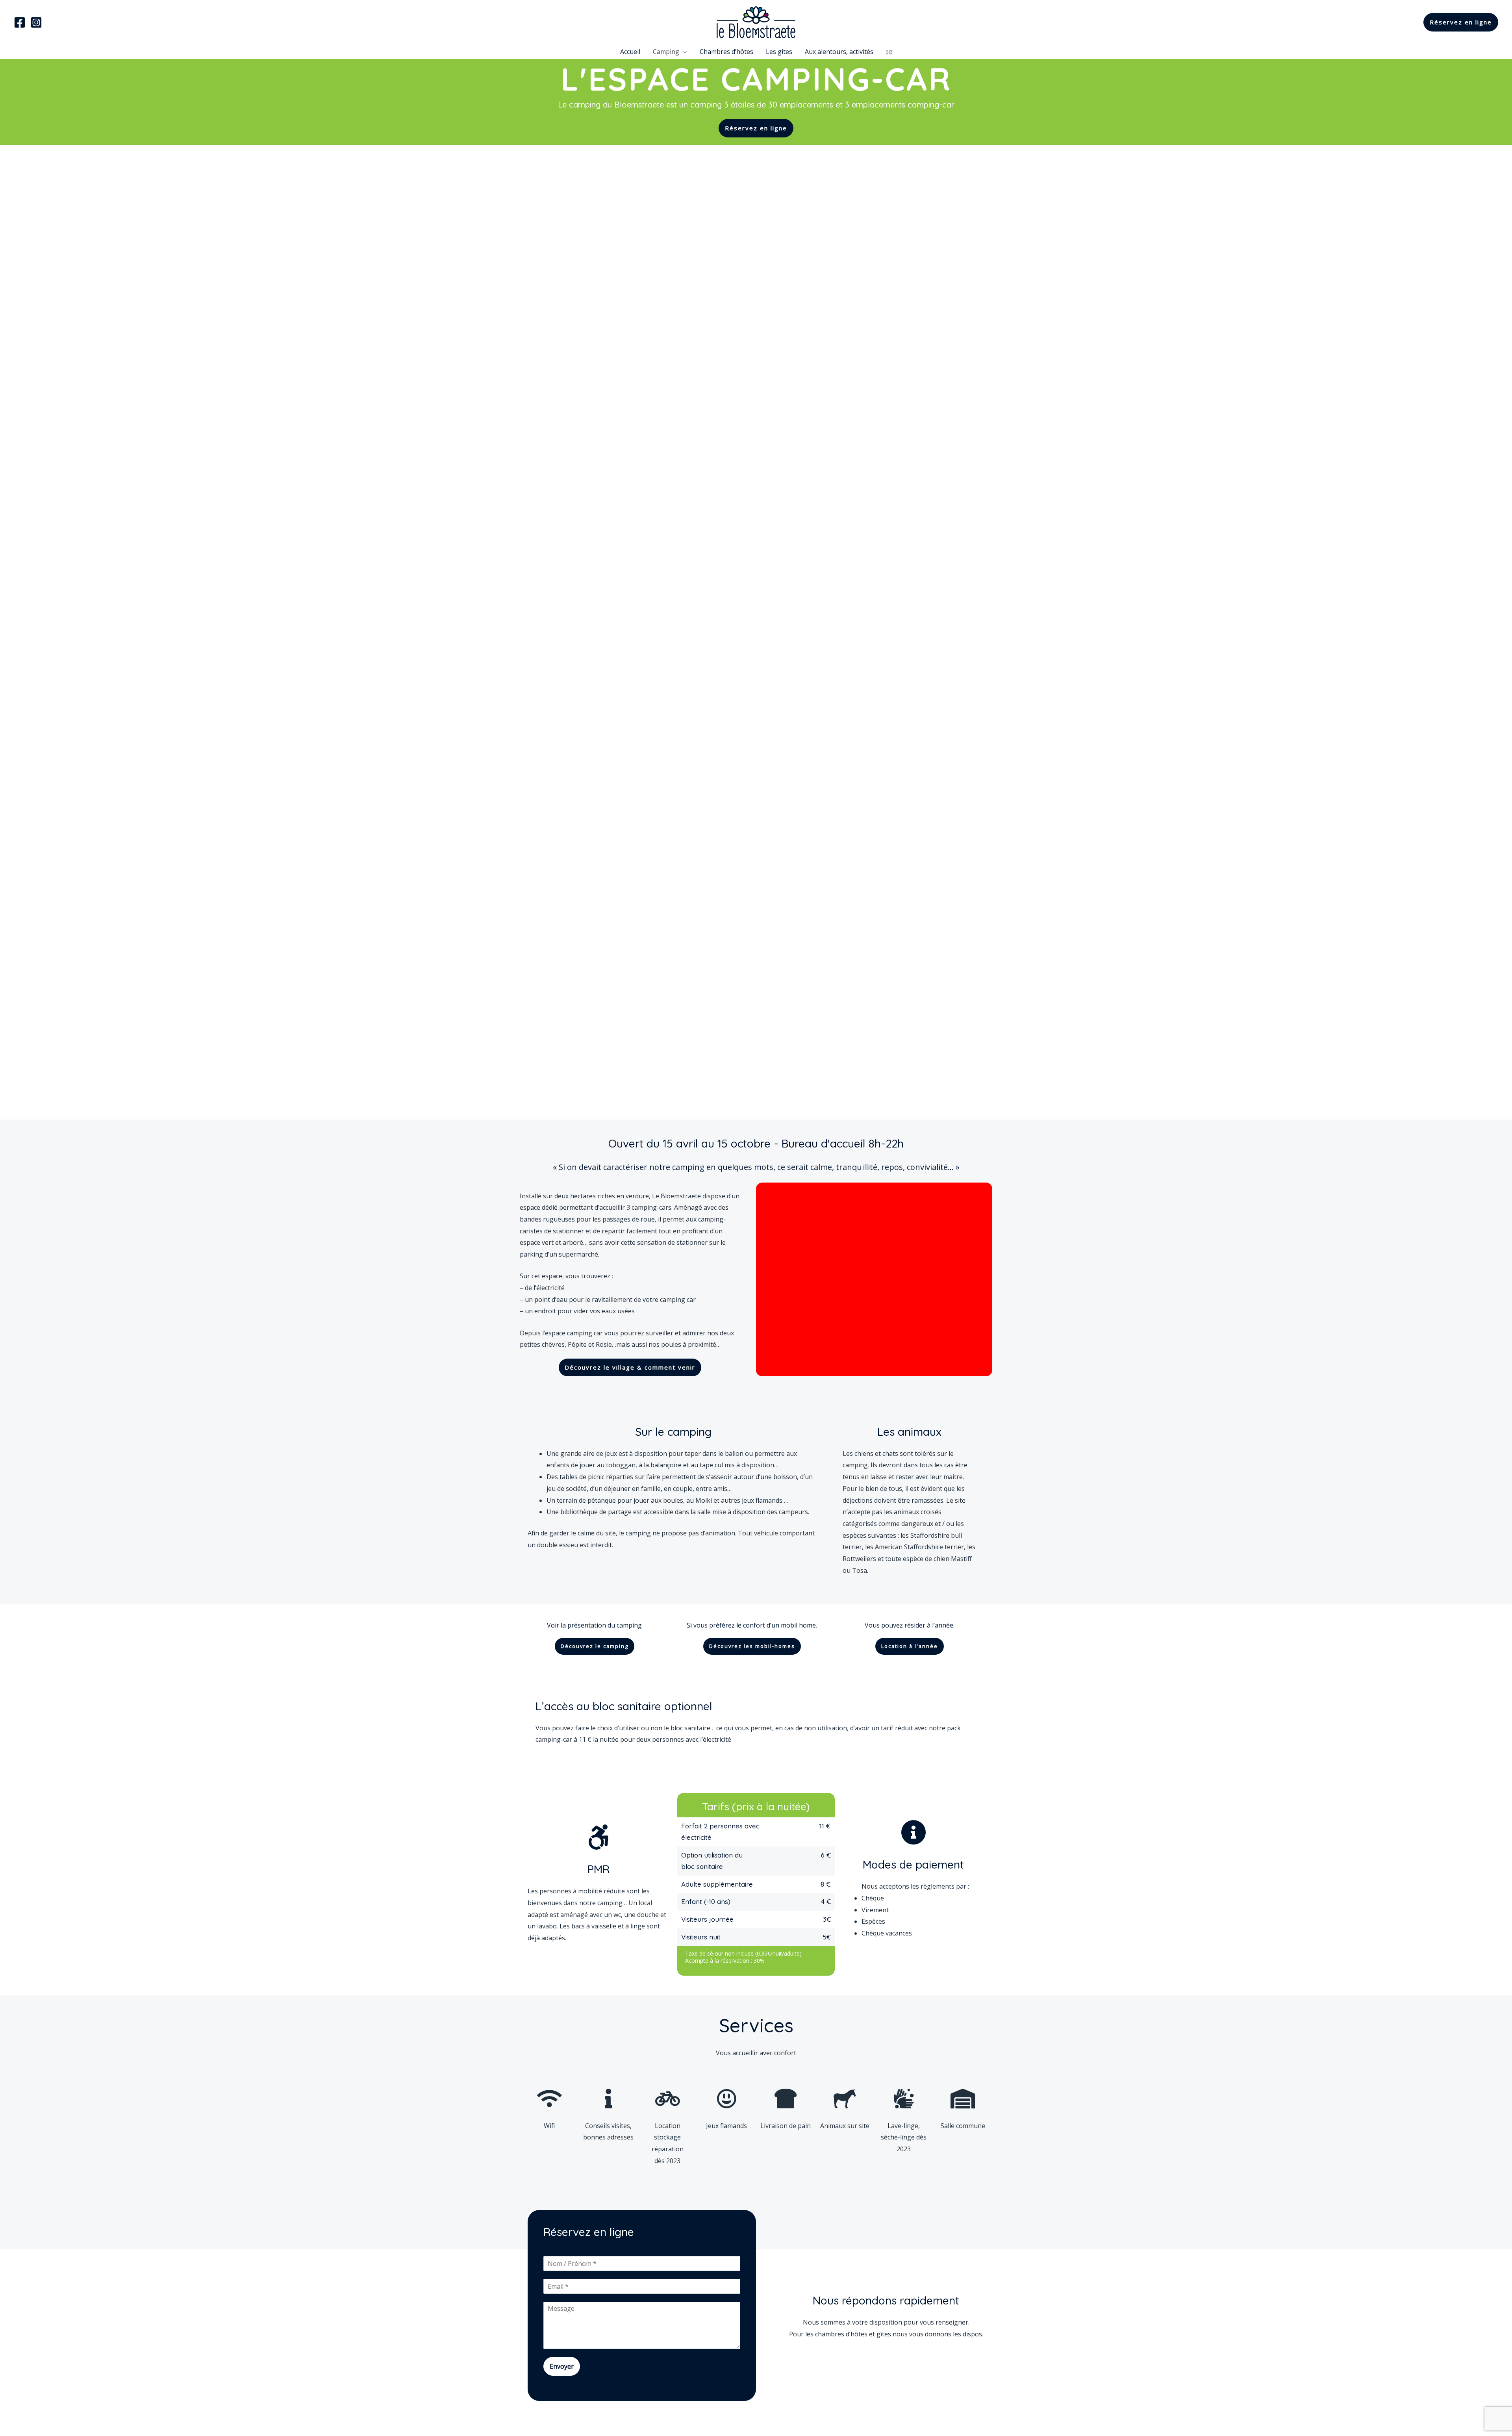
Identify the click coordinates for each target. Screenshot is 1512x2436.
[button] (756, 128)
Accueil (630, 52)
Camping (666, 52)
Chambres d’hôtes (726, 52)
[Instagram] (36, 22)
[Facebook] (20, 22)
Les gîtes (779, 52)
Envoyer (562, 2366)
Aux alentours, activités (839, 52)
